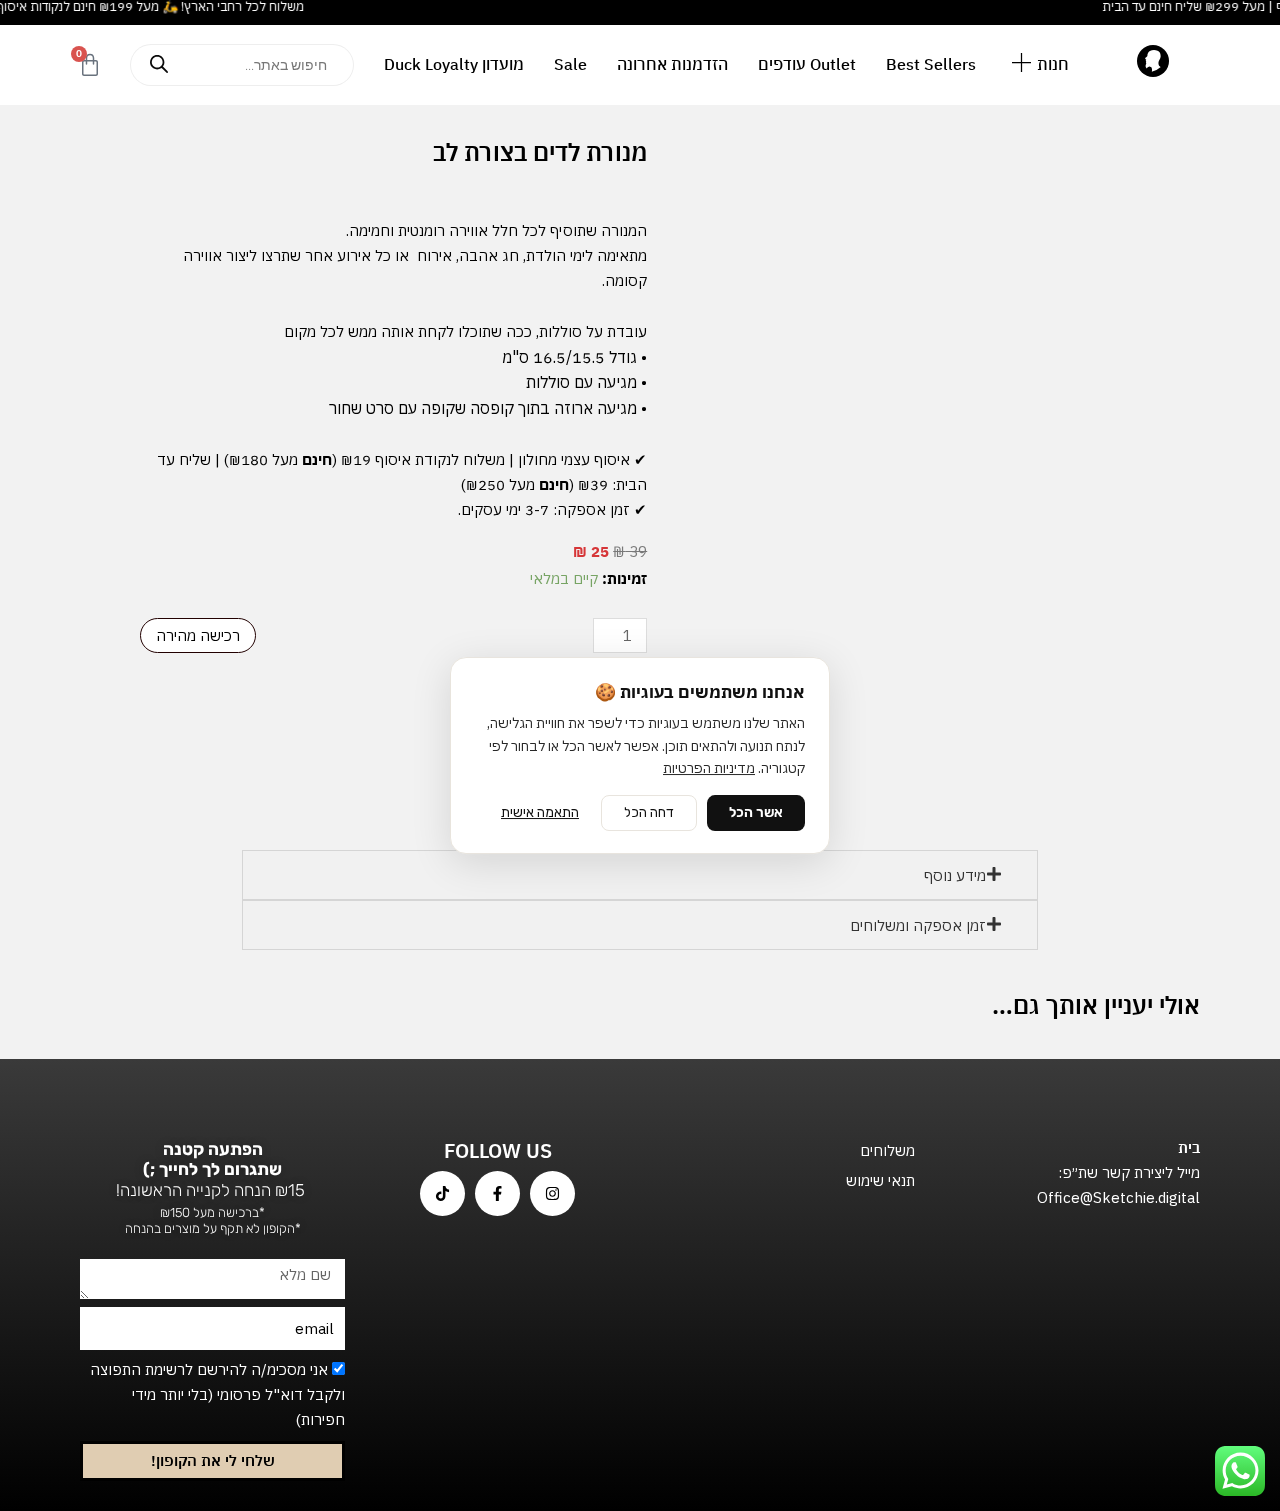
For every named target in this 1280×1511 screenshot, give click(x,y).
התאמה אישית (540, 812)
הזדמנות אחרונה (672, 64)
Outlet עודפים (807, 64)
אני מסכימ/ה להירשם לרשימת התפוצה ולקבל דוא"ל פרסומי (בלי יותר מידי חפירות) (217, 1394)
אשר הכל (756, 812)
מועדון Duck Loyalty (454, 64)
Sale (570, 64)
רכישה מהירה (198, 635)
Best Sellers (931, 64)
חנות (1053, 64)
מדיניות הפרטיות (709, 768)
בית (1189, 1147)
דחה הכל (649, 812)
